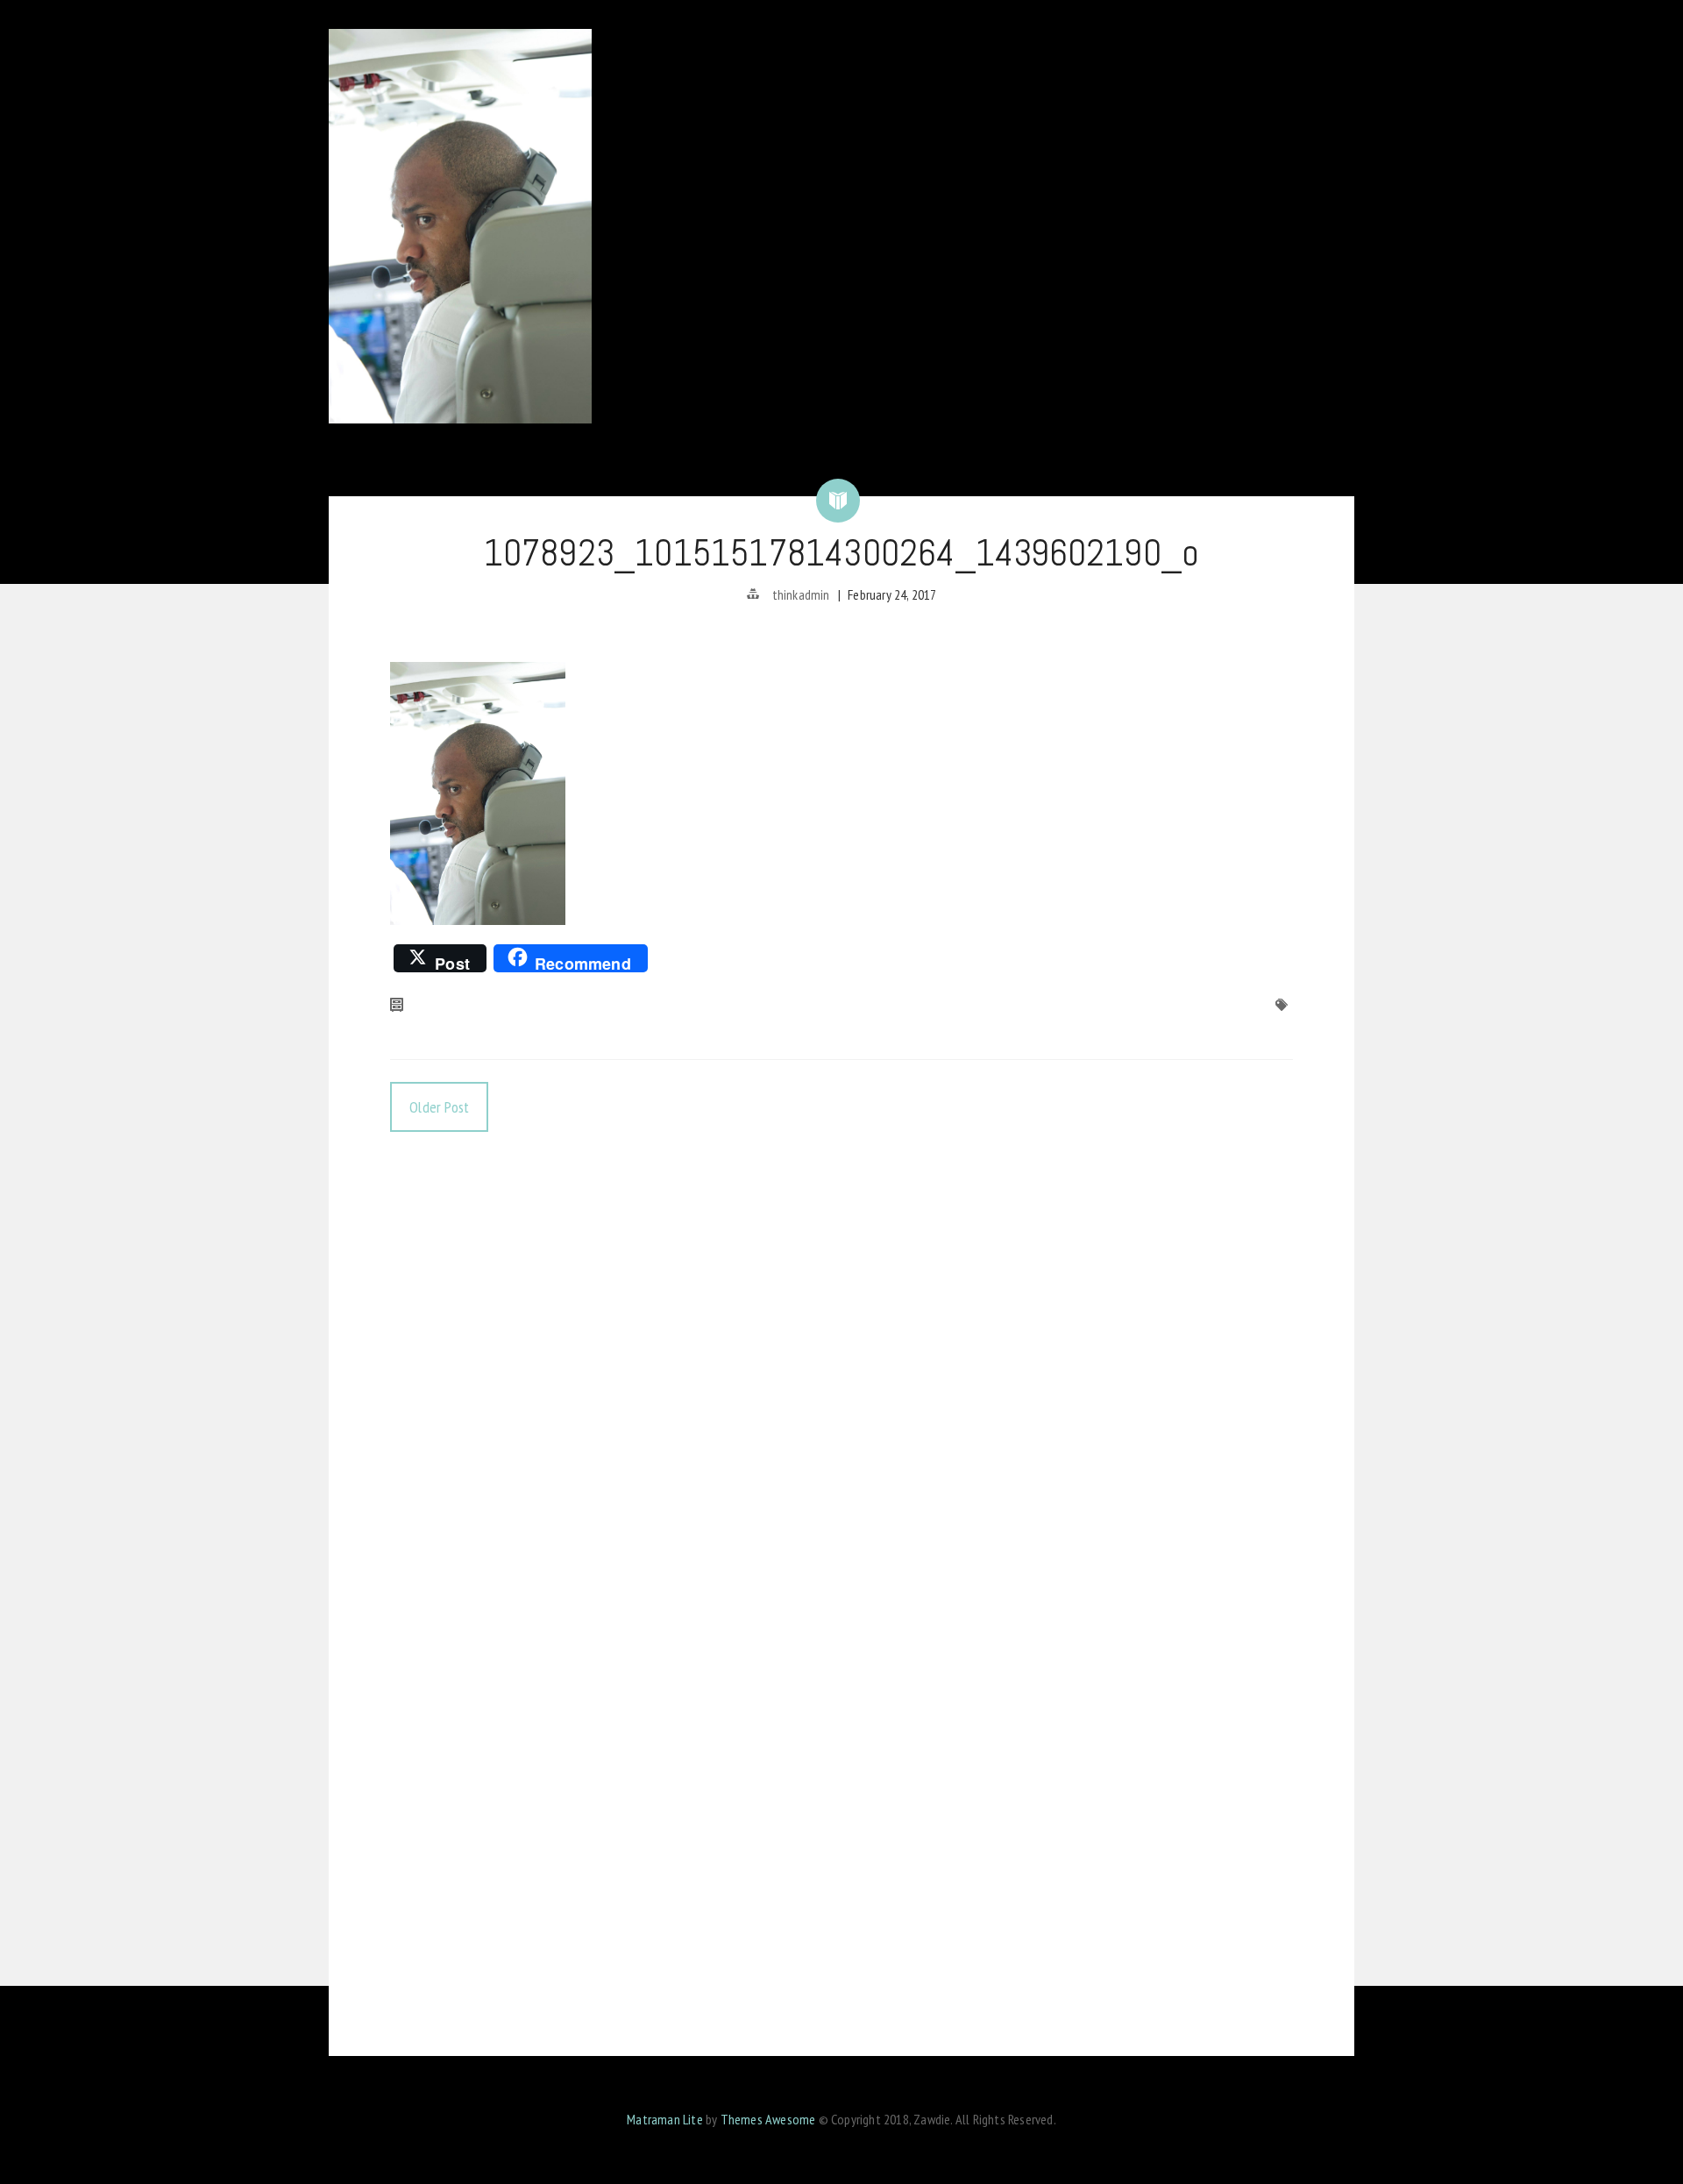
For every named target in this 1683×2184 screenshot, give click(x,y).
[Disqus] (841, 1375)
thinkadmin (801, 594)
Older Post (439, 1107)
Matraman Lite (665, 2119)
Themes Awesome (768, 2119)
